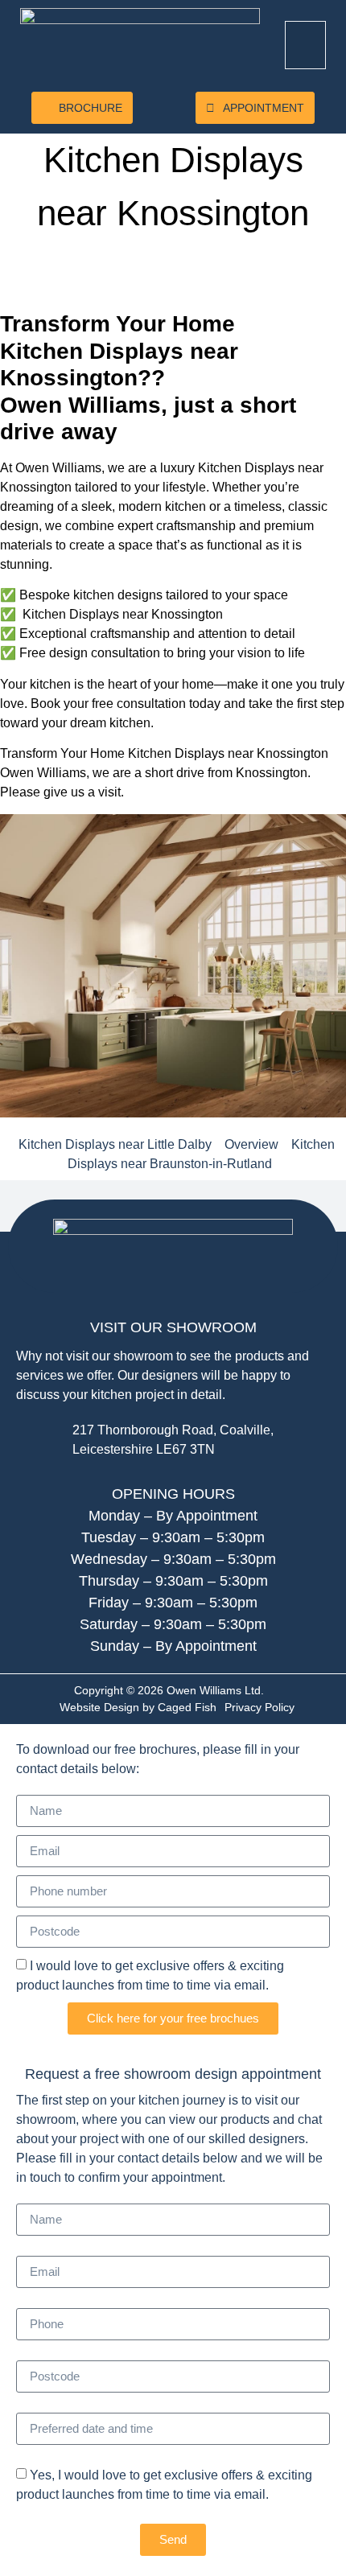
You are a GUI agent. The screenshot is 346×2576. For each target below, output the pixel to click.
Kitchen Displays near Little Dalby (115, 1144)
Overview (251, 1144)
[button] (306, 45)
